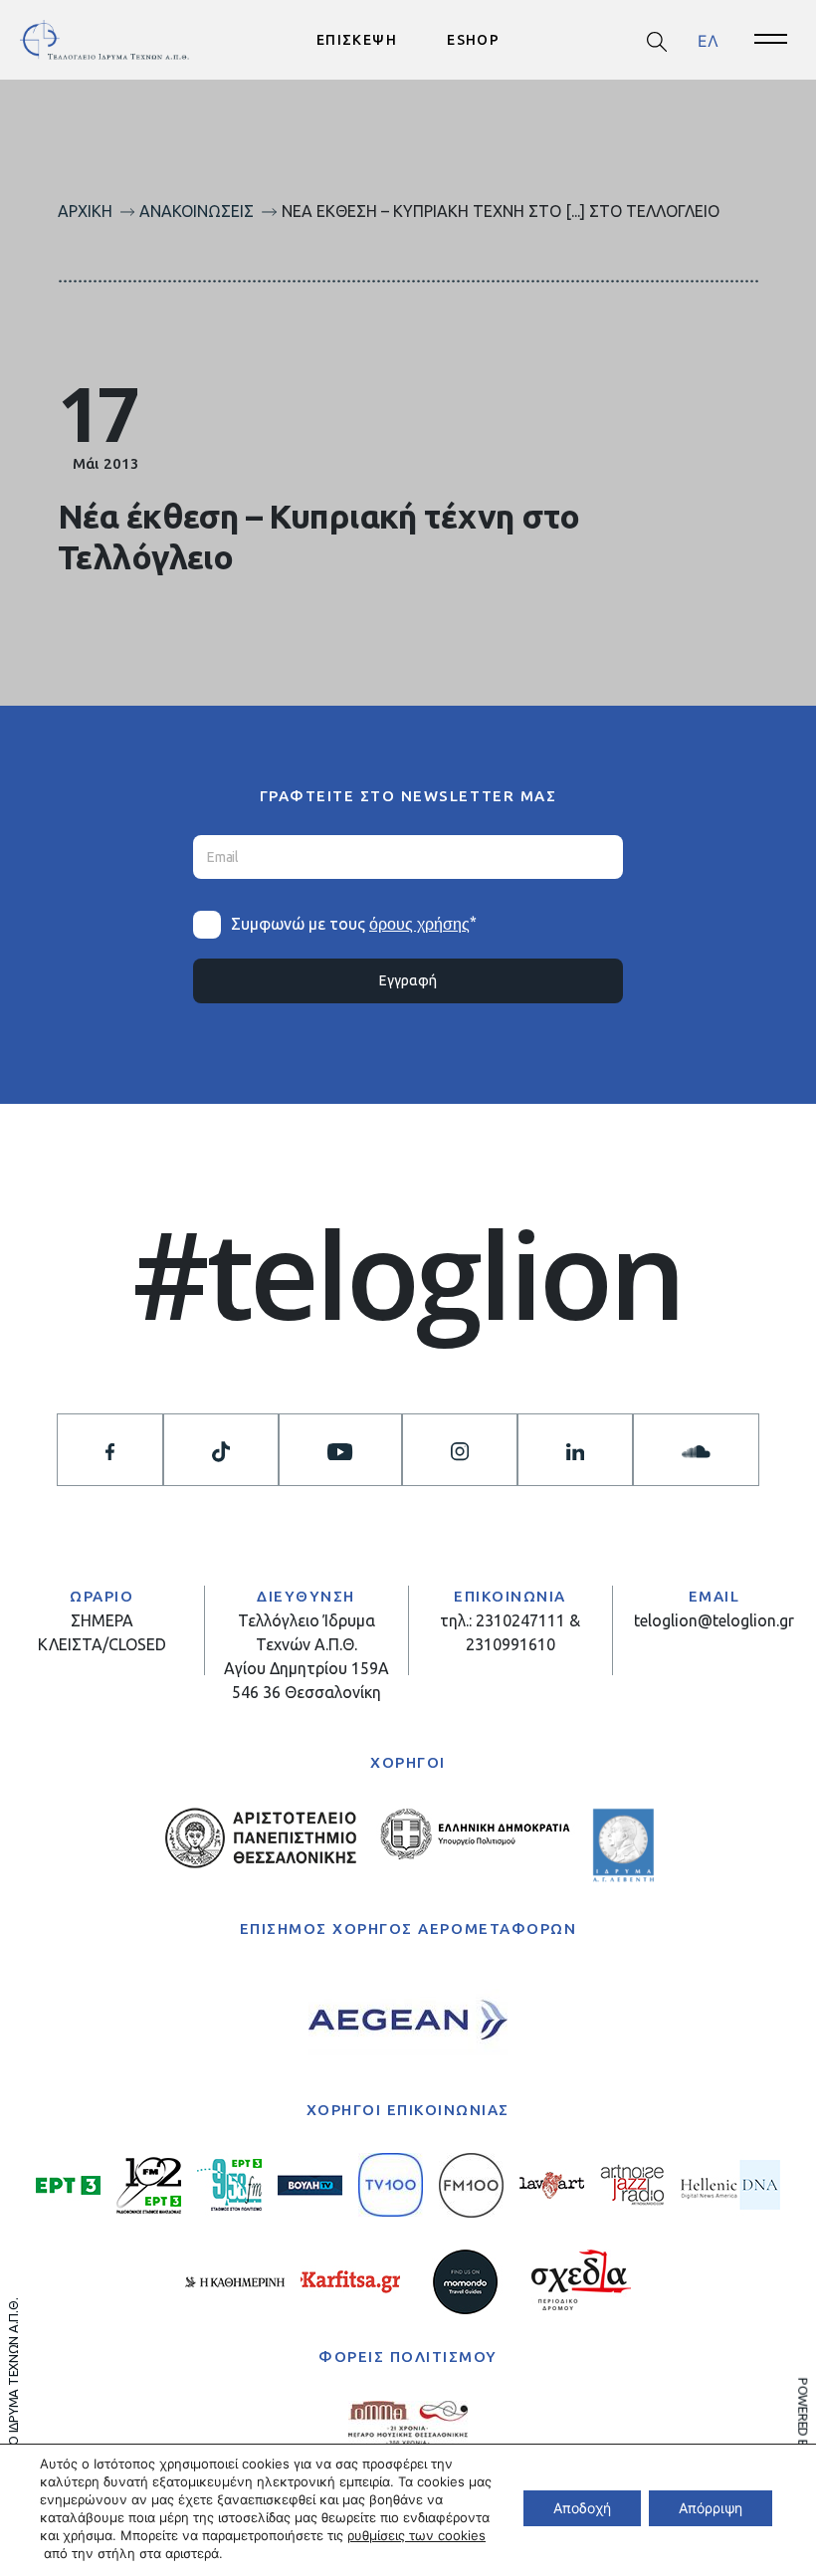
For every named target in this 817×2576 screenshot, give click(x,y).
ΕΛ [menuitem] (708, 40)
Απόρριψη (711, 2508)
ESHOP (473, 40)
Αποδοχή (582, 2508)
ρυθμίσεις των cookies (416, 2535)
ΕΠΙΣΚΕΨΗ (357, 40)
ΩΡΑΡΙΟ (102, 1596)
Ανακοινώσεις (197, 211)
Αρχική (85, 211)
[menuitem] (708, 40)
